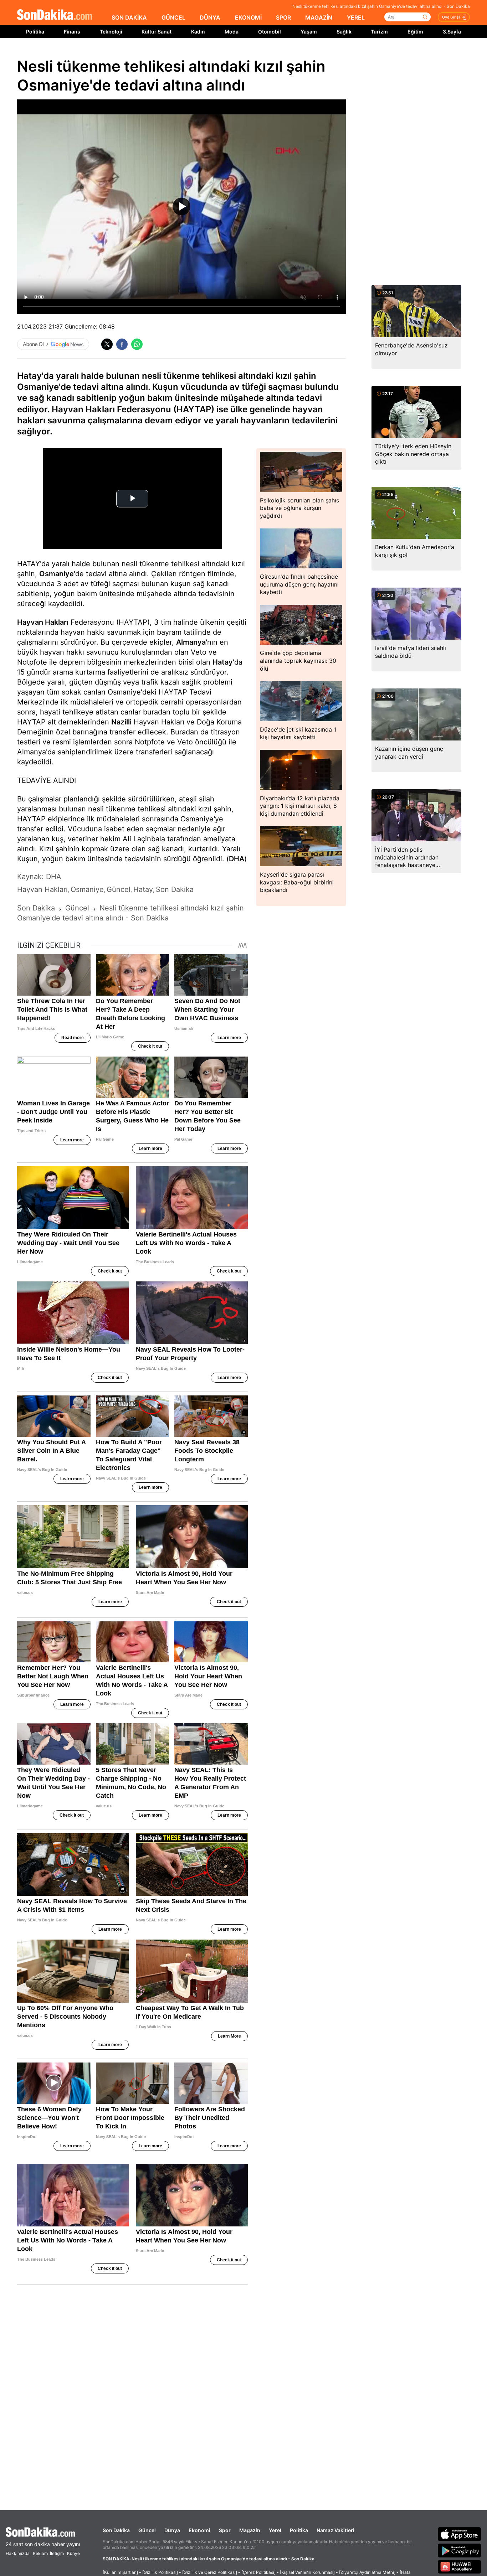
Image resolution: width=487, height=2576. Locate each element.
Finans (72, 32)
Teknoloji (111, 32)
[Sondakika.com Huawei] (460, 2567)
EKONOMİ (248, 17)
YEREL (356, 17)
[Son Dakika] (55, 15)
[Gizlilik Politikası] (160, 2572)
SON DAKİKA (129, 17)
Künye (73, 2553)
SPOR (283, 17)
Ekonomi (199, 2530)
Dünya (172, 2530)
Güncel (147, 2530)
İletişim (57, 2553)
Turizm (379, 32)
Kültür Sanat (157, 32)
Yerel (275, 2530)
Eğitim (415, 32)
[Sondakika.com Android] (460, 2550)
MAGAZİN (319, 17)
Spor (225, 2530)
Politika (35, 32)
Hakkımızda (18, 2553)
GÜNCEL (173, 17)
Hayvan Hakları (43, 622)
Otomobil (270, 32)
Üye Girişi (451, 17)
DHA (237, 859)
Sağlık (344, 32)
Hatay (223, 662)
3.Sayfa (452, 32)
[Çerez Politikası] (258, 2572)
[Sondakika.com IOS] (460, 2534)
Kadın (198, 32)
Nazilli (121, 722)
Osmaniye (57, 574)
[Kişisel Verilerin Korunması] (307, 2572)
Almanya (191, 642)
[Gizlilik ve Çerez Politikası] (210, 2572)
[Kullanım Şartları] (120, 2572)
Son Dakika (116, 2530)
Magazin (250, 2530)
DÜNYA (210, 17)
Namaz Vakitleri (335, 2530)
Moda (232, 32)
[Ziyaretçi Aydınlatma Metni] (367, 2572)
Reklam (40, 2553)
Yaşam (309, 32)
